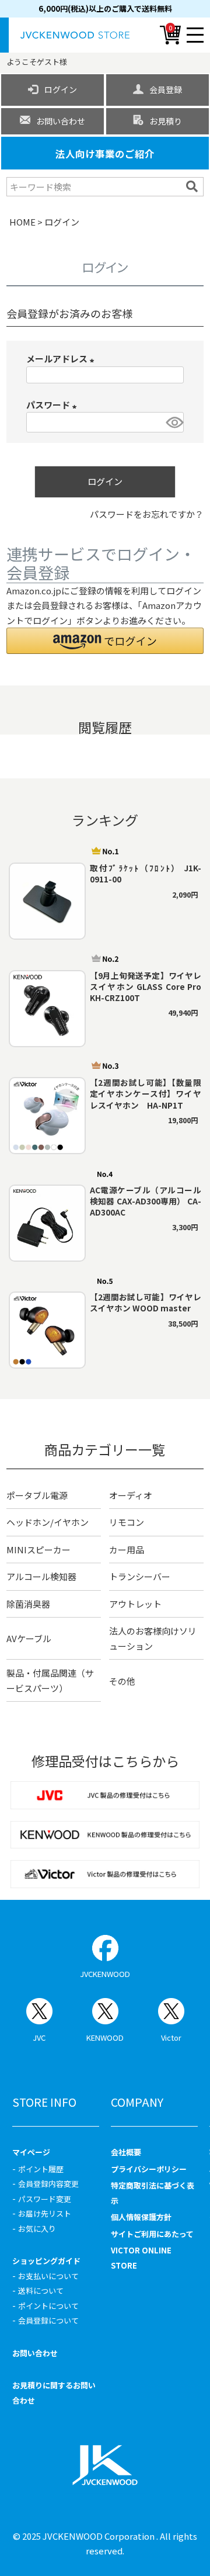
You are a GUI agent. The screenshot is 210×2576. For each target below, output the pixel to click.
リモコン (127, 1522)
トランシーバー (140, 1576)
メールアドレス (62, 359)
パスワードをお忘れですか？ (147, 514)
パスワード (53, 405)
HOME (22, 222)
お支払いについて (48, 2276)
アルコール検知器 (41, 1576)
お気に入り (37, 2229)
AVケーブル (29, 1638)
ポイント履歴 (41, 2169)
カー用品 (127, 1550)
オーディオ (131, 1495)
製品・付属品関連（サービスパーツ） (50, 1680)
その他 (122, 1681)
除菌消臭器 (28, 1604)
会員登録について (48, 2320)
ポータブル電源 (37, 1495)
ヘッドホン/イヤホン (48, 1522)
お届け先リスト (45, 2213)
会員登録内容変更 (48, 2184)
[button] (105, 641)
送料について (41, 2291)
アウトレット (135, 1604)
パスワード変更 (45, 2199)
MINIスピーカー (38, 1550)
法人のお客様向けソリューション (153, 1638)
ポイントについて (48, 2306)
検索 (193, 186)
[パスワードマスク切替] (173, 422)
